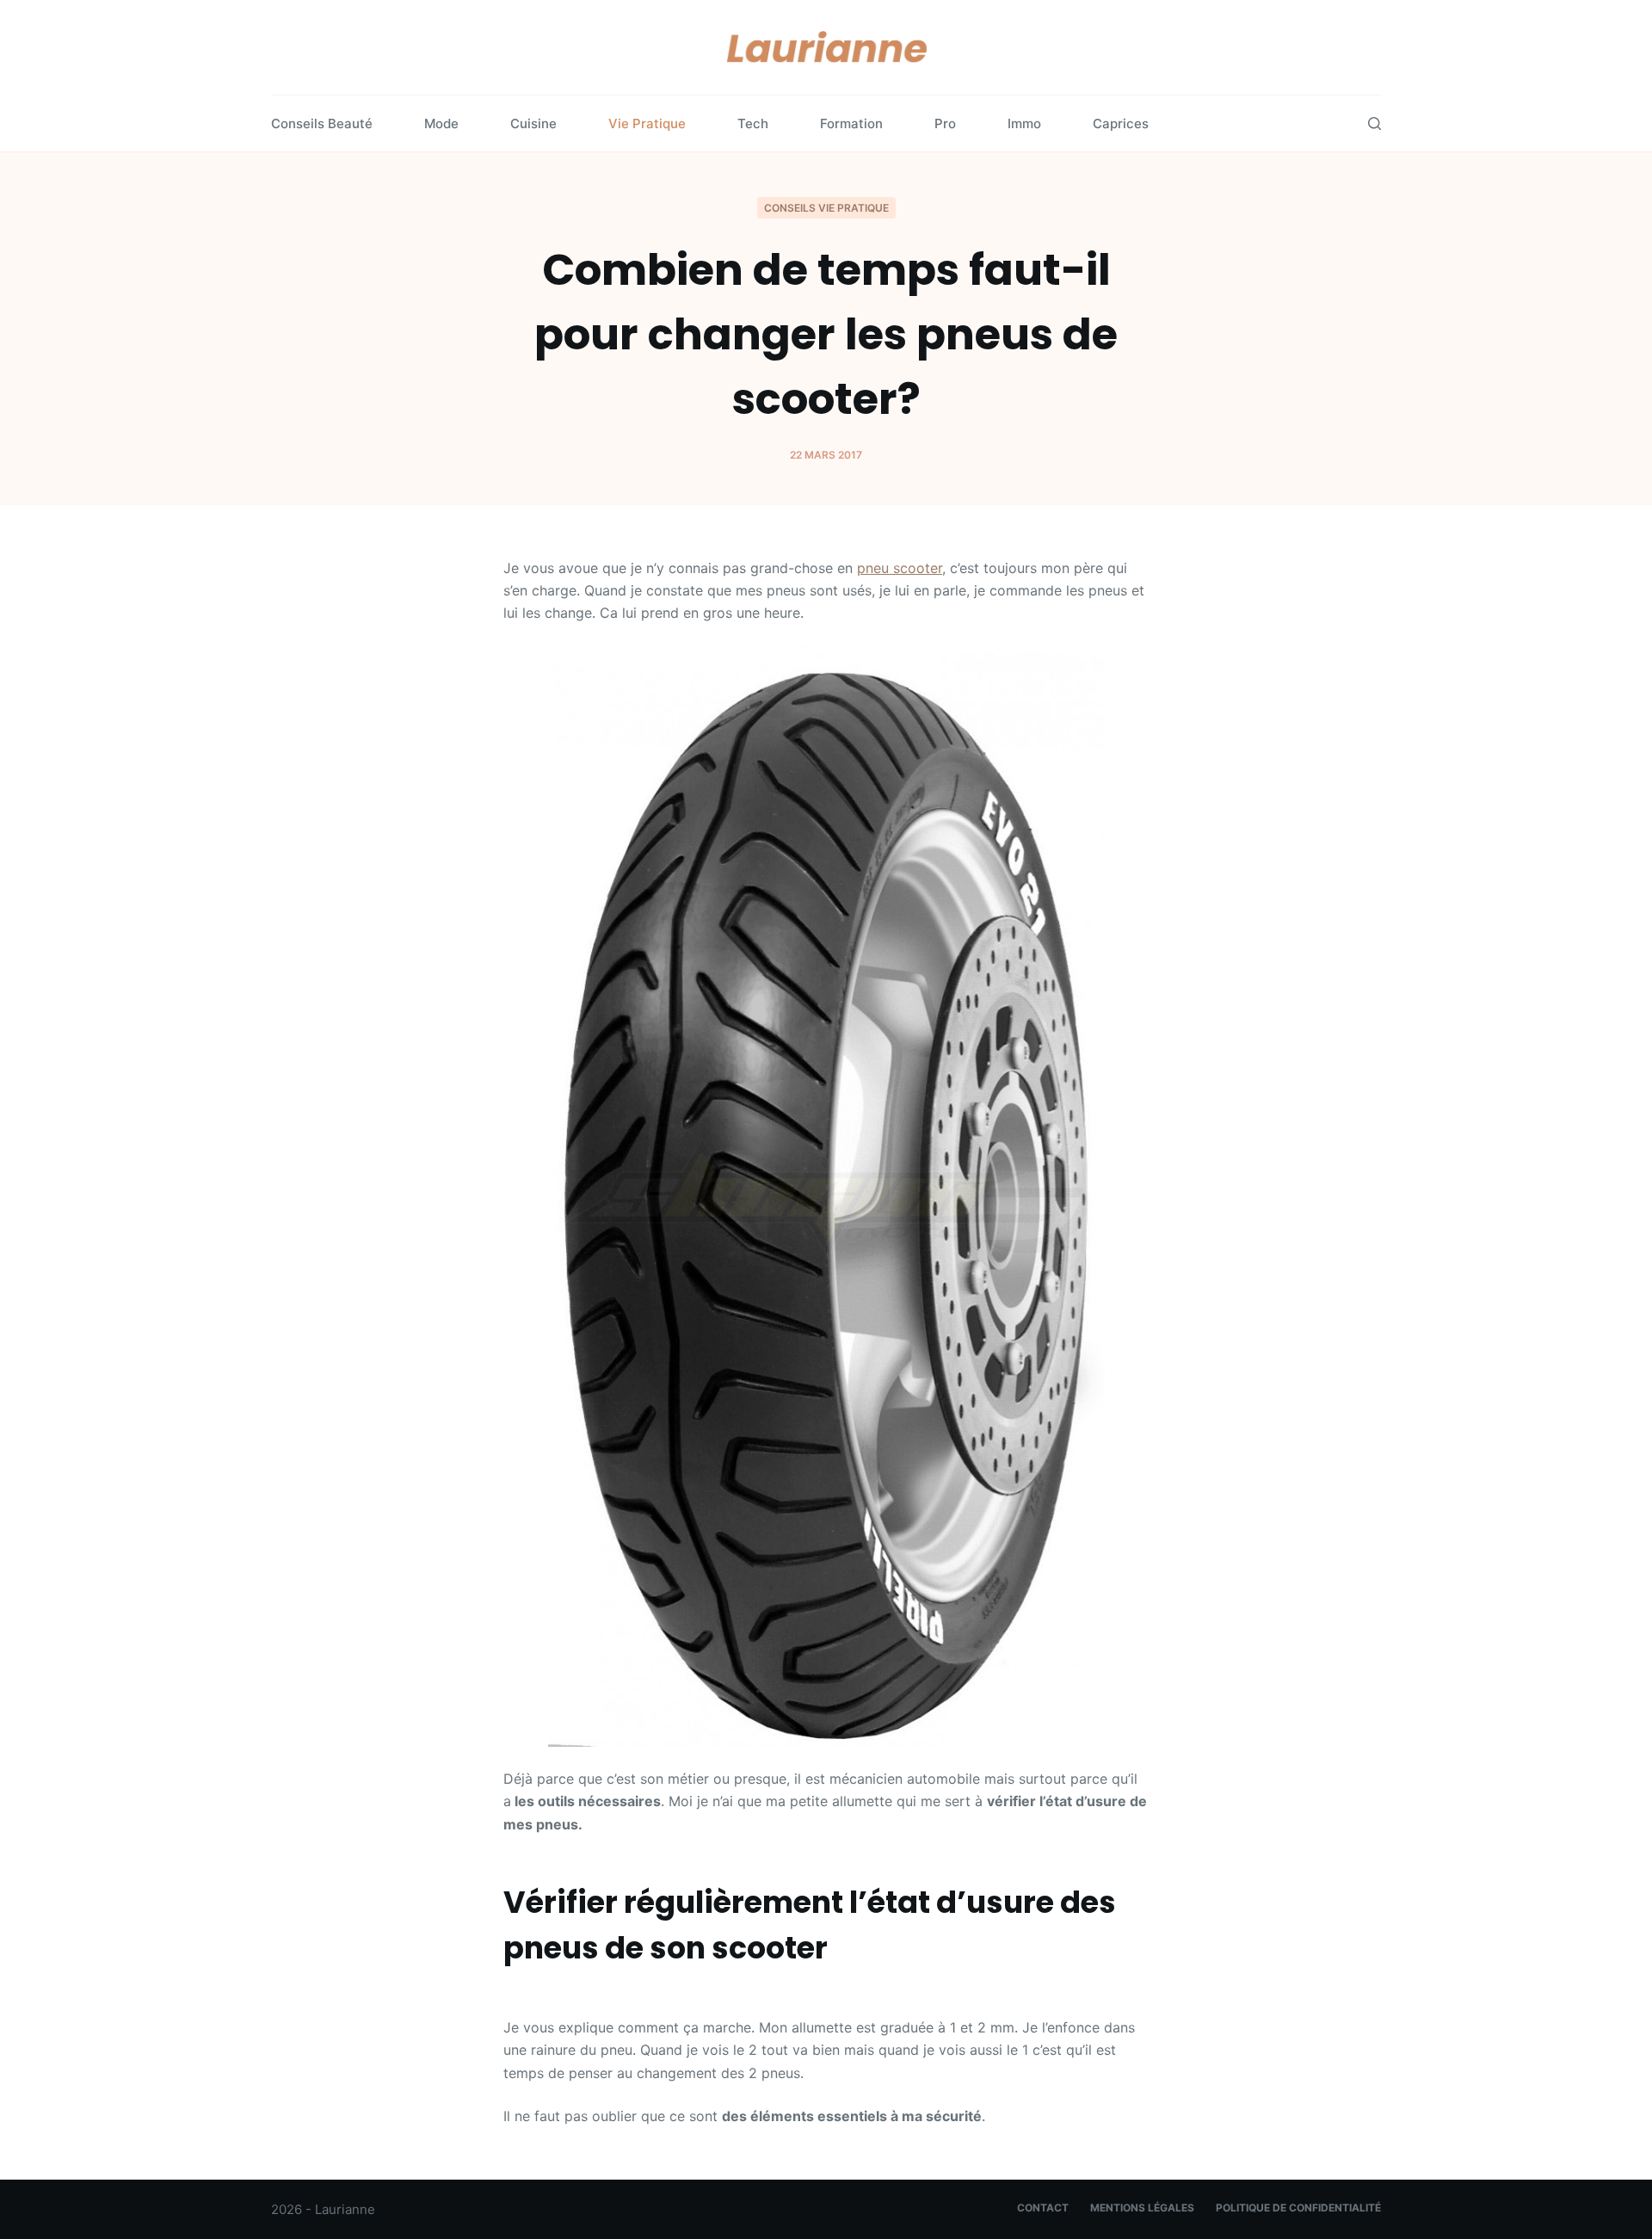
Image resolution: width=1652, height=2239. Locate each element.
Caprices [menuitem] (1121, 123)
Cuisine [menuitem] (533, 123)
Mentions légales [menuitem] (1142, 2208)
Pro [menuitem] (945, 123)
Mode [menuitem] (441, 123)
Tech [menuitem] (753, 123)
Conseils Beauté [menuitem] (322, 123)
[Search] (1375, 123)
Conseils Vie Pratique (826, 208)
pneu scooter (900, 568)
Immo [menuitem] (1024, 123)
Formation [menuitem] (851, 123)
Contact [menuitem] (1043, 2208)
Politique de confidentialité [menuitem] (1298, 2208)
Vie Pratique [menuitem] (647, 123)
